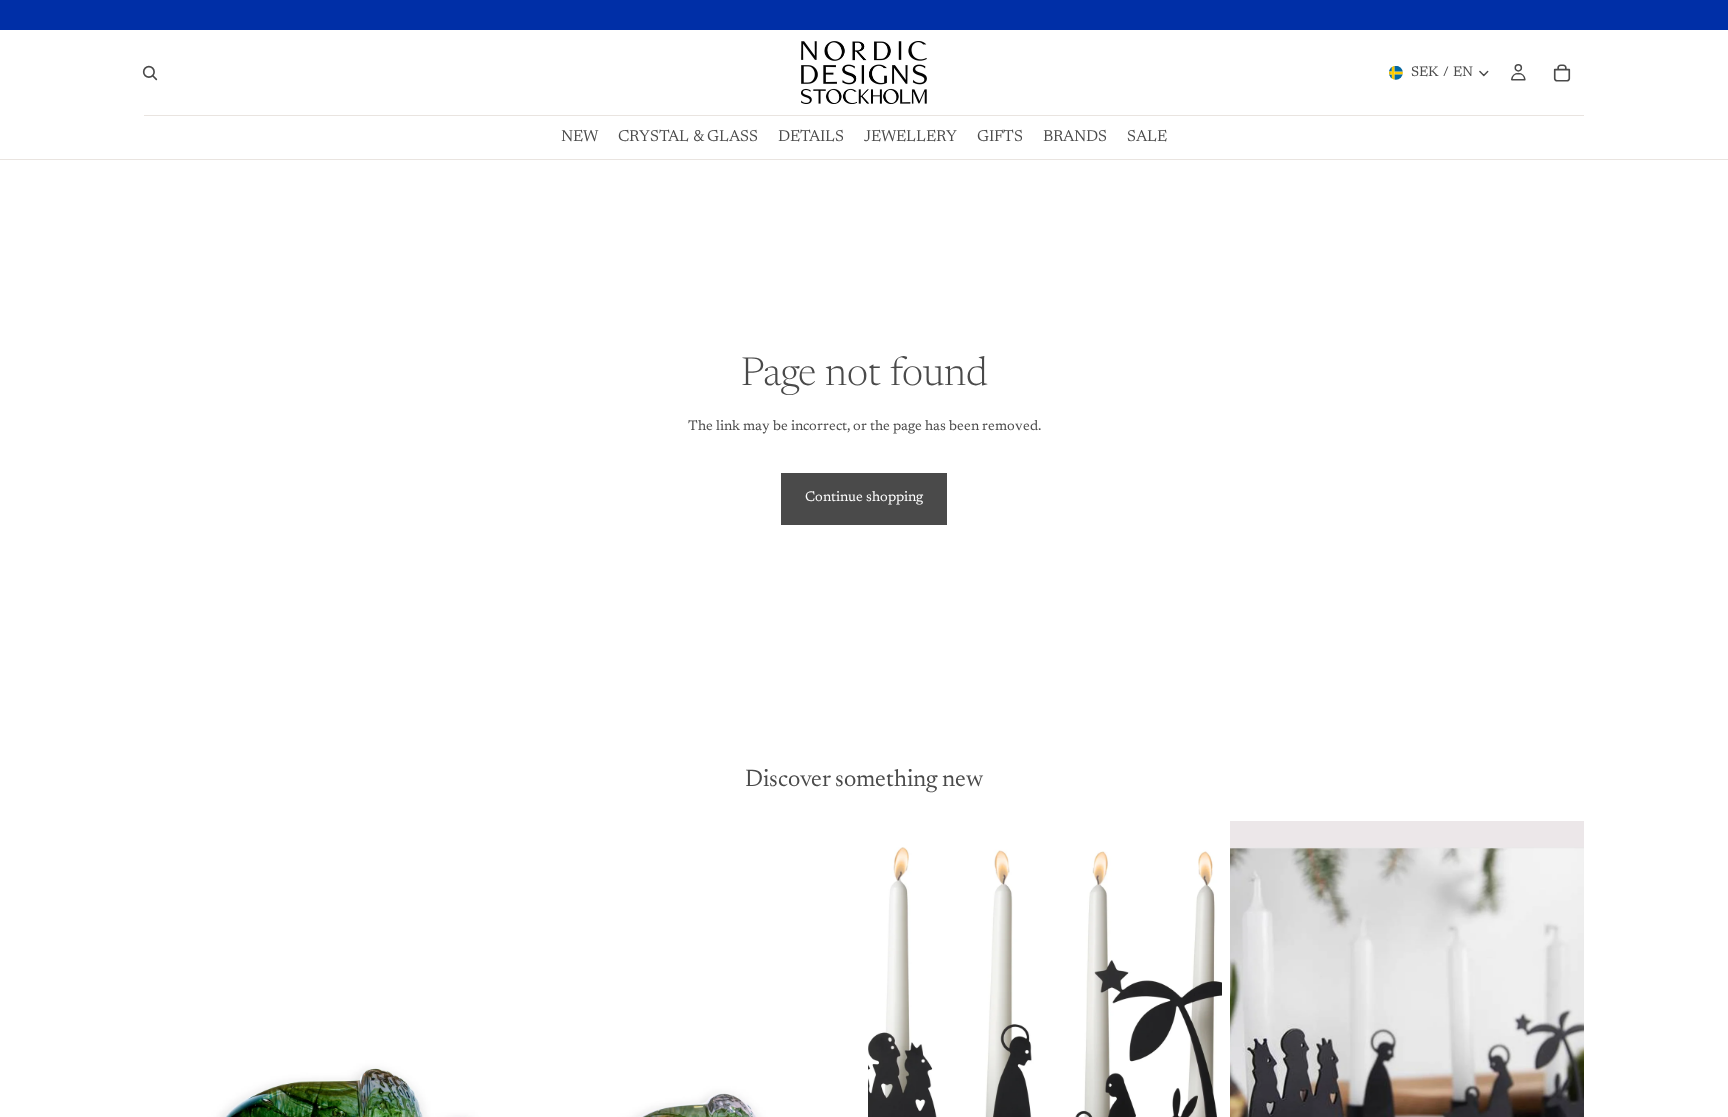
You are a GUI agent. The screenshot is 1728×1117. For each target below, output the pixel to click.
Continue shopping (864, 498)
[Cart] (1562, 73)
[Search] (150, 73)
